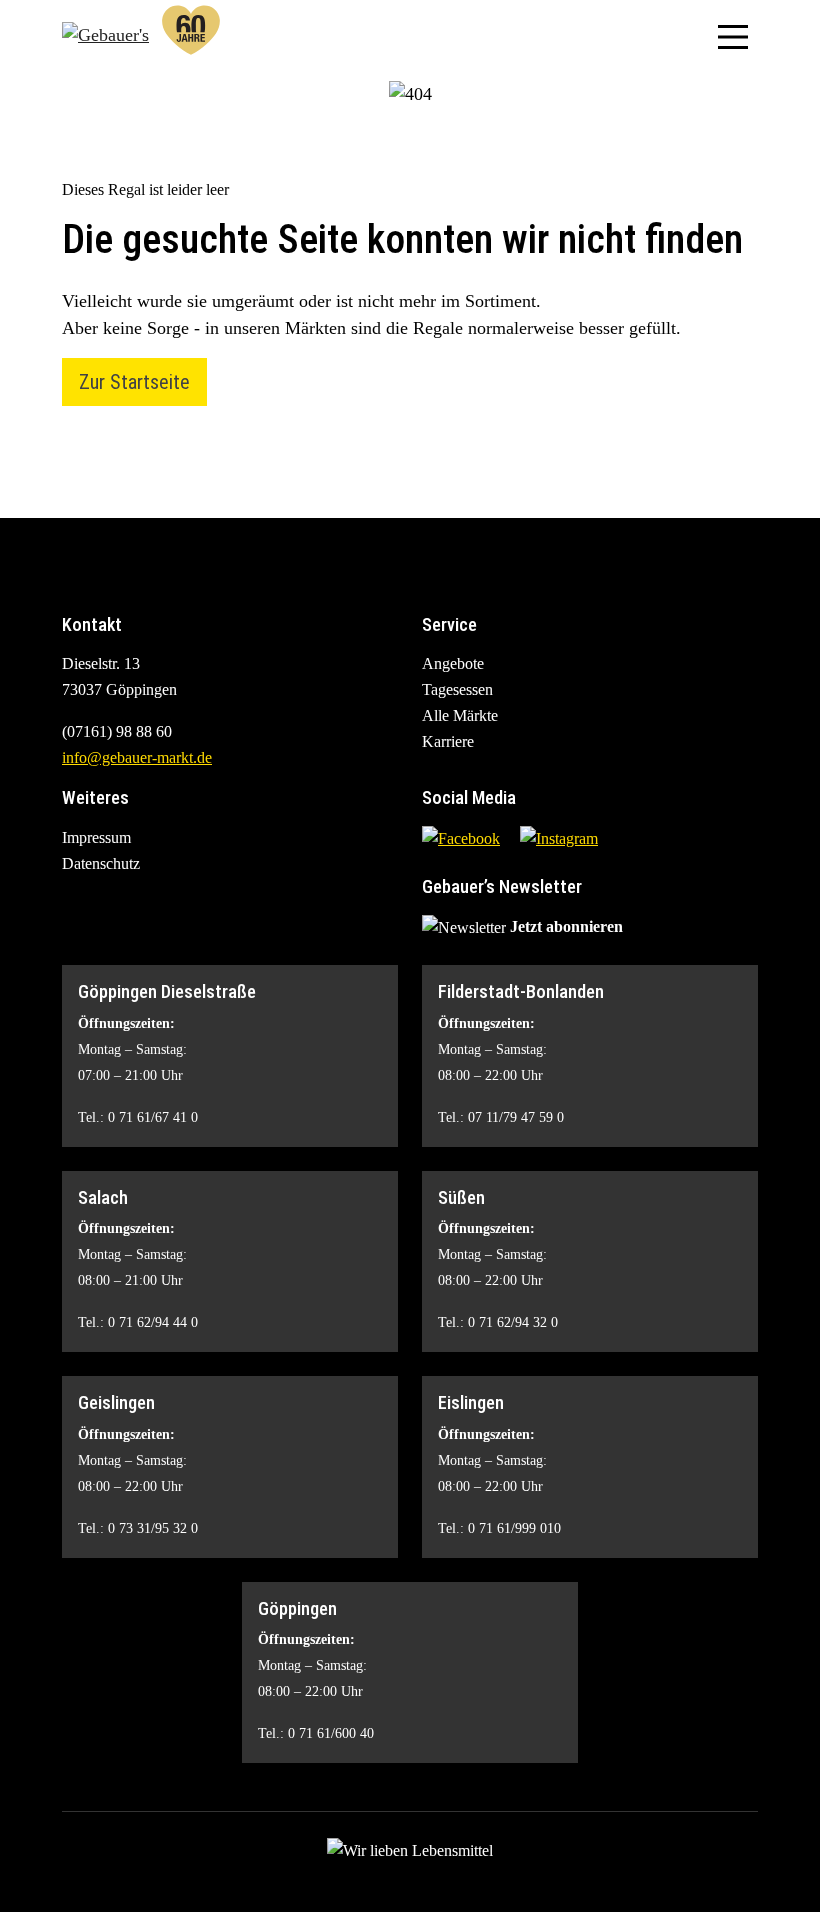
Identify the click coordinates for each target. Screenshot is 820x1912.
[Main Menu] (733, 35)
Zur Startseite (134, 382)
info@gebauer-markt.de (137, 757)
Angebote (453, 663)
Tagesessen (457, 689)
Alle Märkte (460, 715)
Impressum (96, 837)
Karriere (448, 741)
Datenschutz (101, 863)
